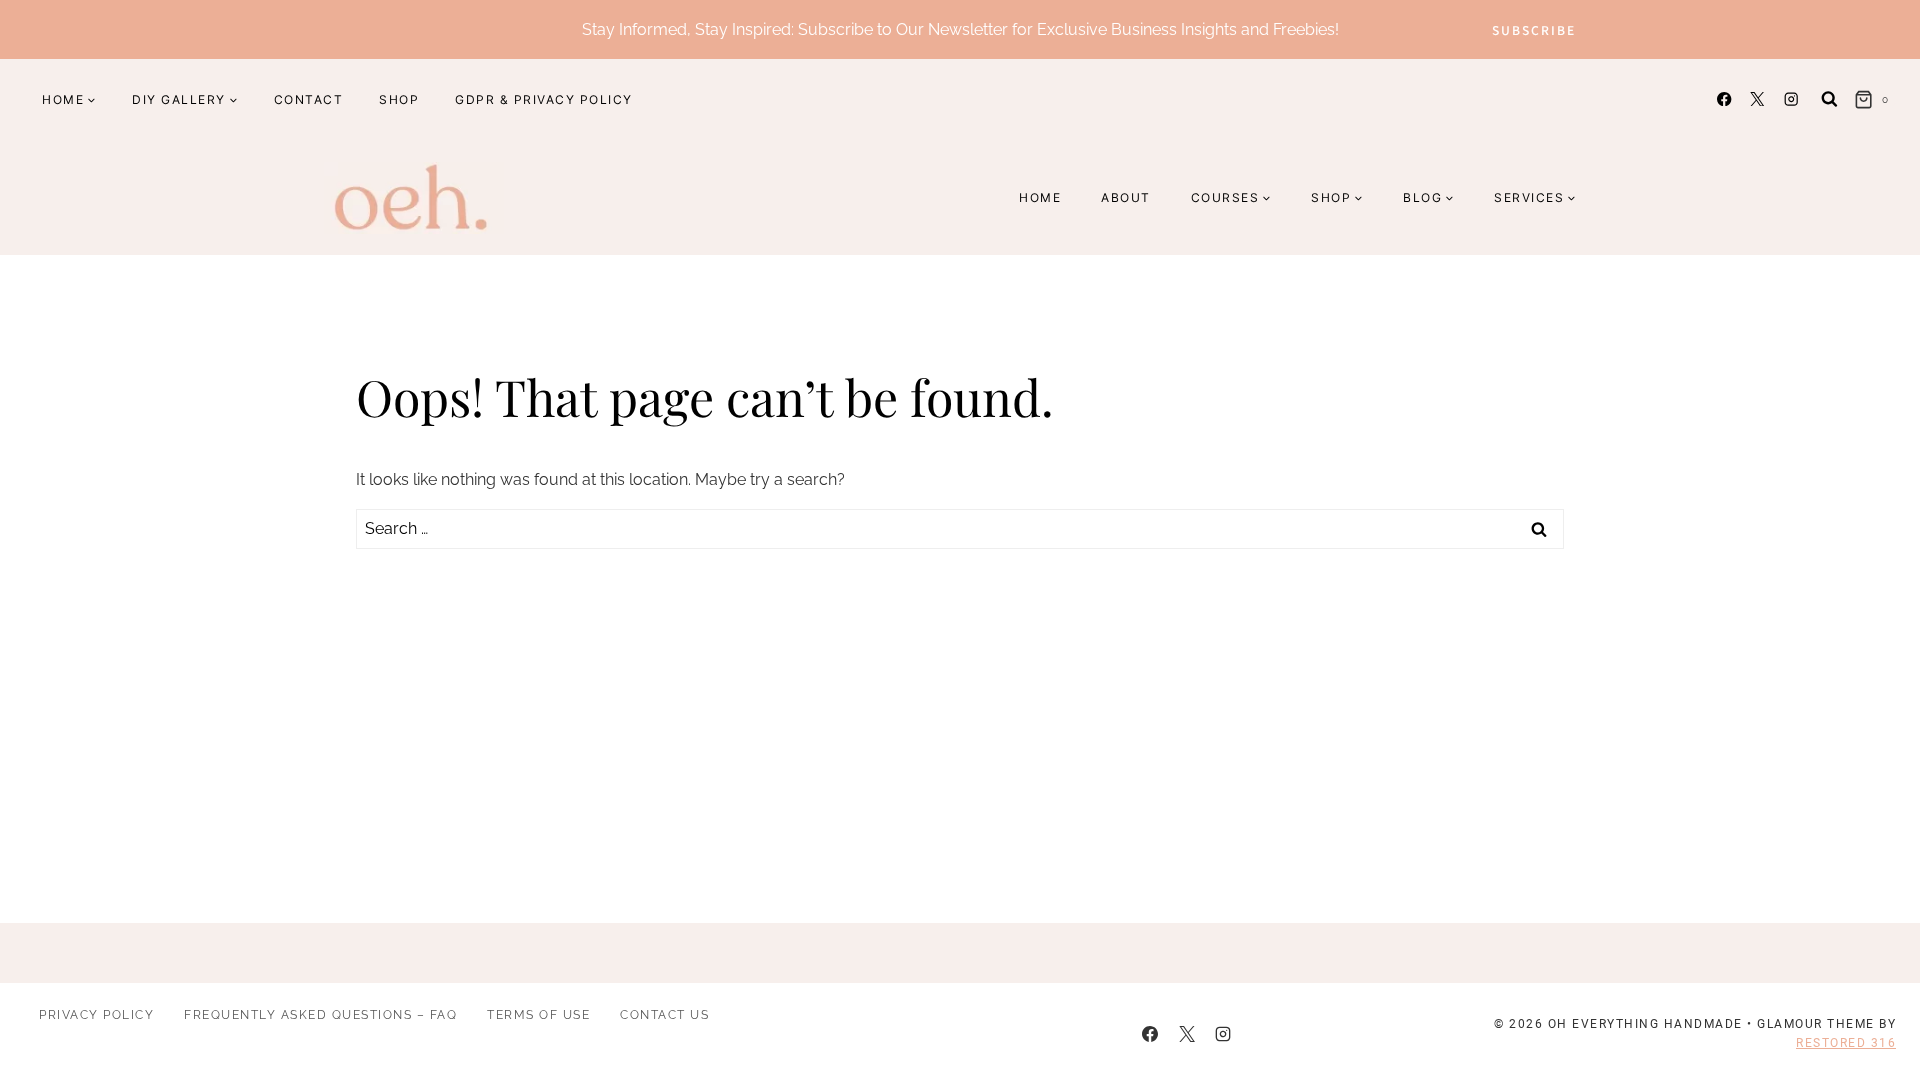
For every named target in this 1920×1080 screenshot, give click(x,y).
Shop (399, 99)
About (1126, 197)
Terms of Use (538, 1015)
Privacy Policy (96, 1015)
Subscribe (1534, 29)
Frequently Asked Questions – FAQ (320, 1015)
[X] (1757, 99)
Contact (309, 99)
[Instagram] (1790, 99)
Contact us (664, 1015)
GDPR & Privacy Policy (544, 99)
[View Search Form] (1829, 99)
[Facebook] (1724, 99)
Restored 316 (1846, 1043)
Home (1040, 197)
